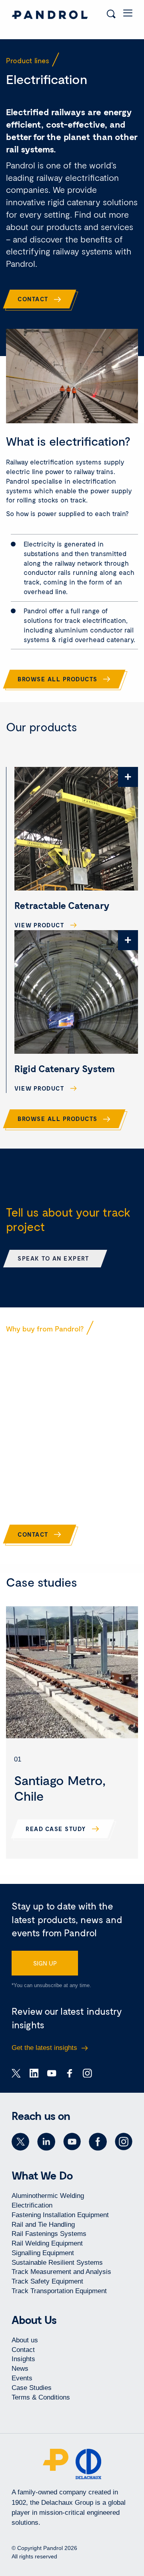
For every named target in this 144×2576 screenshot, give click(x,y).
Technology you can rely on (64, 1453)
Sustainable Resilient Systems (57, 2263)
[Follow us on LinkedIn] (46, 2142)
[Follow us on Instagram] (124, 2142)
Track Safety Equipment (47, 2281)
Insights (23, 2359)
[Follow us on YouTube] (72, 2142)
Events (22, 2378)
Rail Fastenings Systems (49, 2234)
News (20, 2369)
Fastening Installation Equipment (60, 2215)
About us (25, 2340)
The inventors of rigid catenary (51, 1422)
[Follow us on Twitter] (20, 2142)
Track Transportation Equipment (59, 2291)
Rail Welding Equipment (47, 2243)
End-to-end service (49, 1479)
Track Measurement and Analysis (61, 2272)
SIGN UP (45, 1963)
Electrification (32, 2205)
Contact (23, 2350)
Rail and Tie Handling (43, 2225)
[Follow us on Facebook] (98, 2142)
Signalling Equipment (43, 2253)
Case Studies (32, 2388)
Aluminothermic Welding (48, 2196)
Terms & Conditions (41, 2397)
